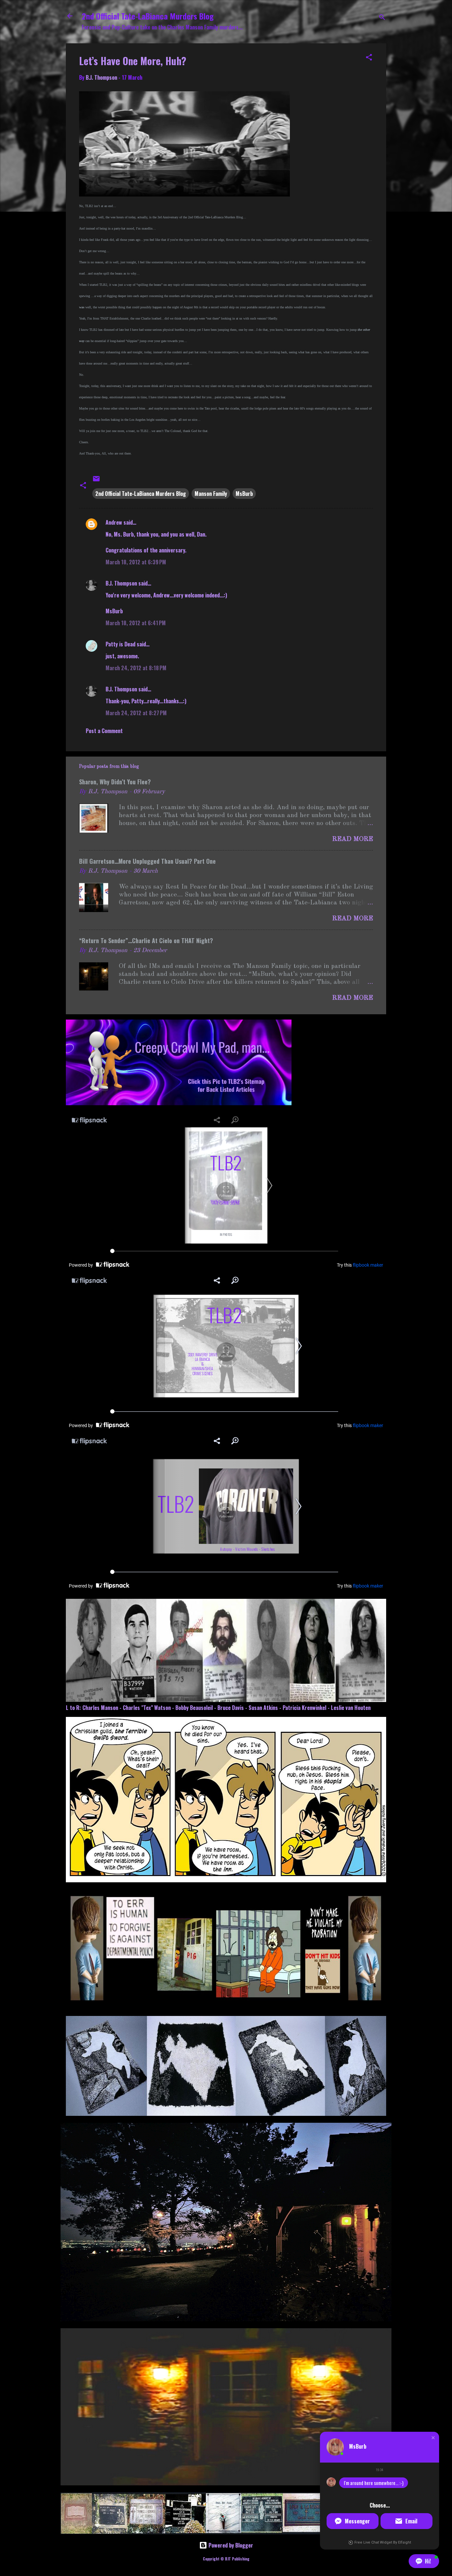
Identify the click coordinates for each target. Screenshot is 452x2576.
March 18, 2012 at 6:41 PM (136, 623)
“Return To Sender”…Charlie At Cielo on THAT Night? (146, 940)
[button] (369, 58)
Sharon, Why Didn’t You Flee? (115, 782)
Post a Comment (104, 731)
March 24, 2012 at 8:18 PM (136, 668)
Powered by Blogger (230, 2545)
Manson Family (211, 494)
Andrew (114, 522)
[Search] (382, 18)
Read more (353, 839)
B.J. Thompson (121, 583)
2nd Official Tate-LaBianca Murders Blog (148, 16)
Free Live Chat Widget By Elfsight (383, 2542)
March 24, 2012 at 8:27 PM (136, 713)
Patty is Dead (120, 644)
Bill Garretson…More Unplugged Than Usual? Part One (147, 861)
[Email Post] (96, 480)
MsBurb (244, 494)
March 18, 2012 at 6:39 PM (136, 562)
